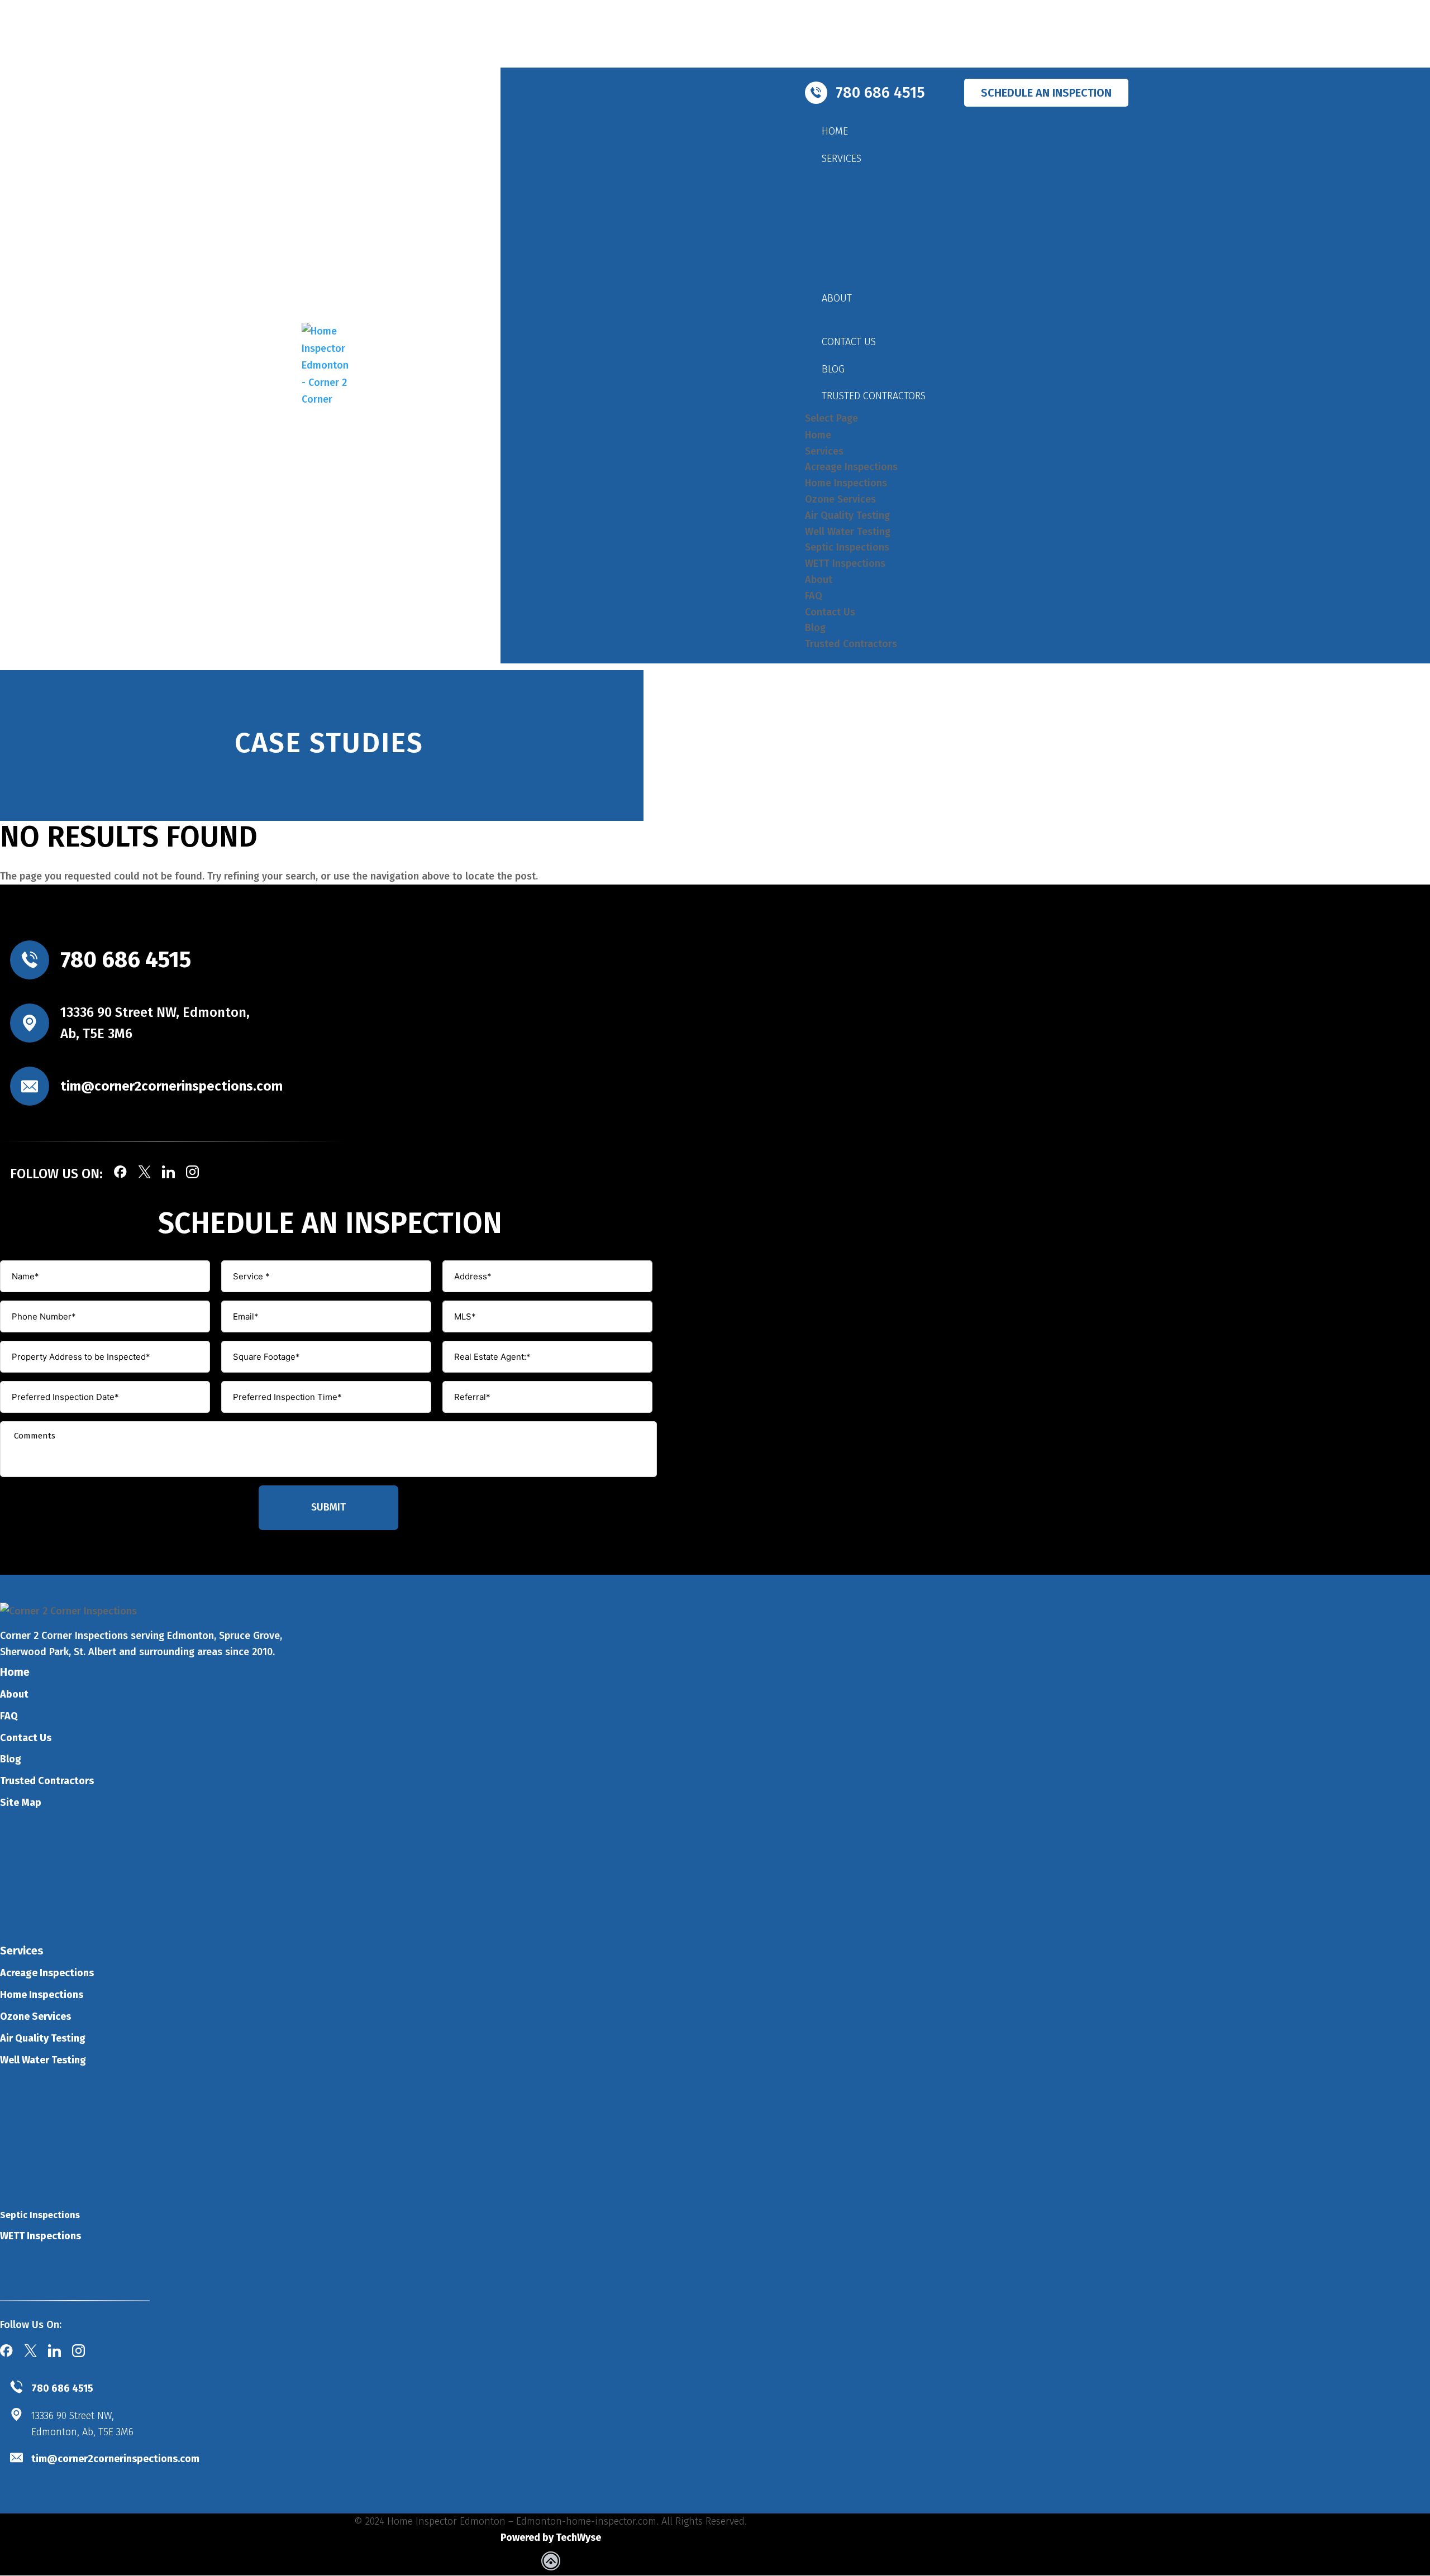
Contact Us (849, 342)
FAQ (829, 320)
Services (842, 159)
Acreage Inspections (867, 181)
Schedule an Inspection (1046, 93)
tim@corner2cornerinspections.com (171, 1086)
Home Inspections (861, 196)
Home (835, 131)
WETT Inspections (859, 277)
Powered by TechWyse (551, 2537)
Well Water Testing (863, 245)
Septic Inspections (863, 261)
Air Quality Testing (863, 229)
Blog (833, 369)
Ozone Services (855, 212)
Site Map (21, 1803)
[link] (551, 2563)
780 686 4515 (126, 960)
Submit (328, 1507)
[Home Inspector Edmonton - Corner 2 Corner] (327, 365)
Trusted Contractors (874, 396)
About (837, 298)
